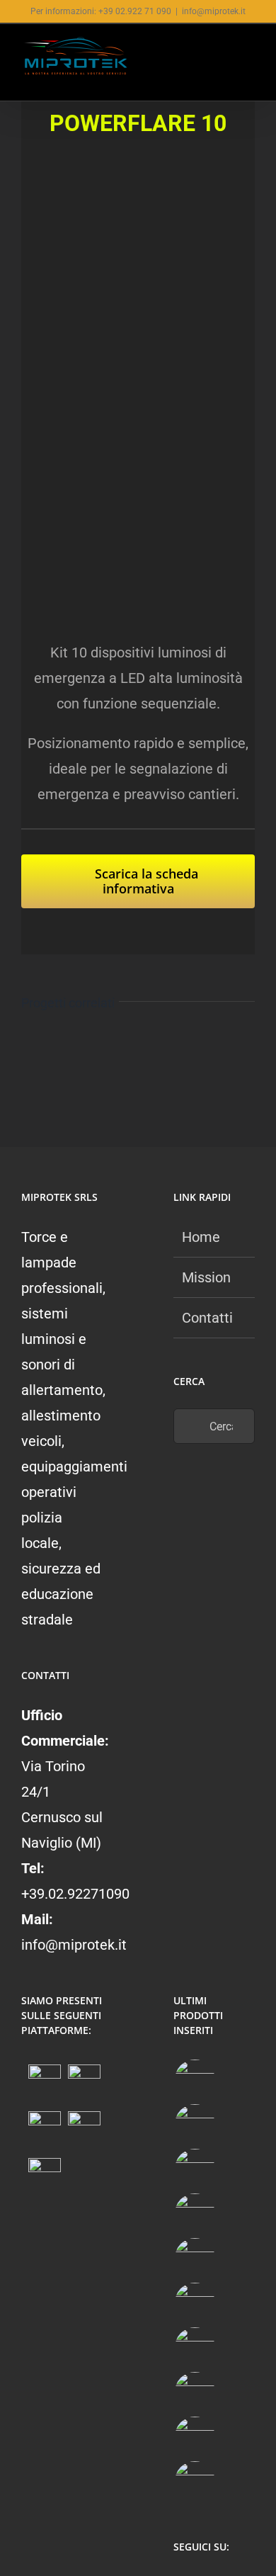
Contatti (207, 1318)
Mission (206, 1277)
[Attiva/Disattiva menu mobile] (249, 51)
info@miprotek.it (214, 11)
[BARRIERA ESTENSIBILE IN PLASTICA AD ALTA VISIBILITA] (195, 2481)
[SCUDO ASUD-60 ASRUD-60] (195, 2214)
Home (201, 1237)
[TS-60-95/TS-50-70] (195, 2169)
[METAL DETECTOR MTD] (195, 2080)
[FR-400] (195, 2124)
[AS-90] (195, 2392)
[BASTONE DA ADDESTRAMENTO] (195, 2348)
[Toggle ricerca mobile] (224, 51)
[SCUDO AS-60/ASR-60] (195, 2258)
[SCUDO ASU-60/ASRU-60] (195, 2303)
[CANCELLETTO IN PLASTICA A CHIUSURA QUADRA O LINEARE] (195, 2437)
